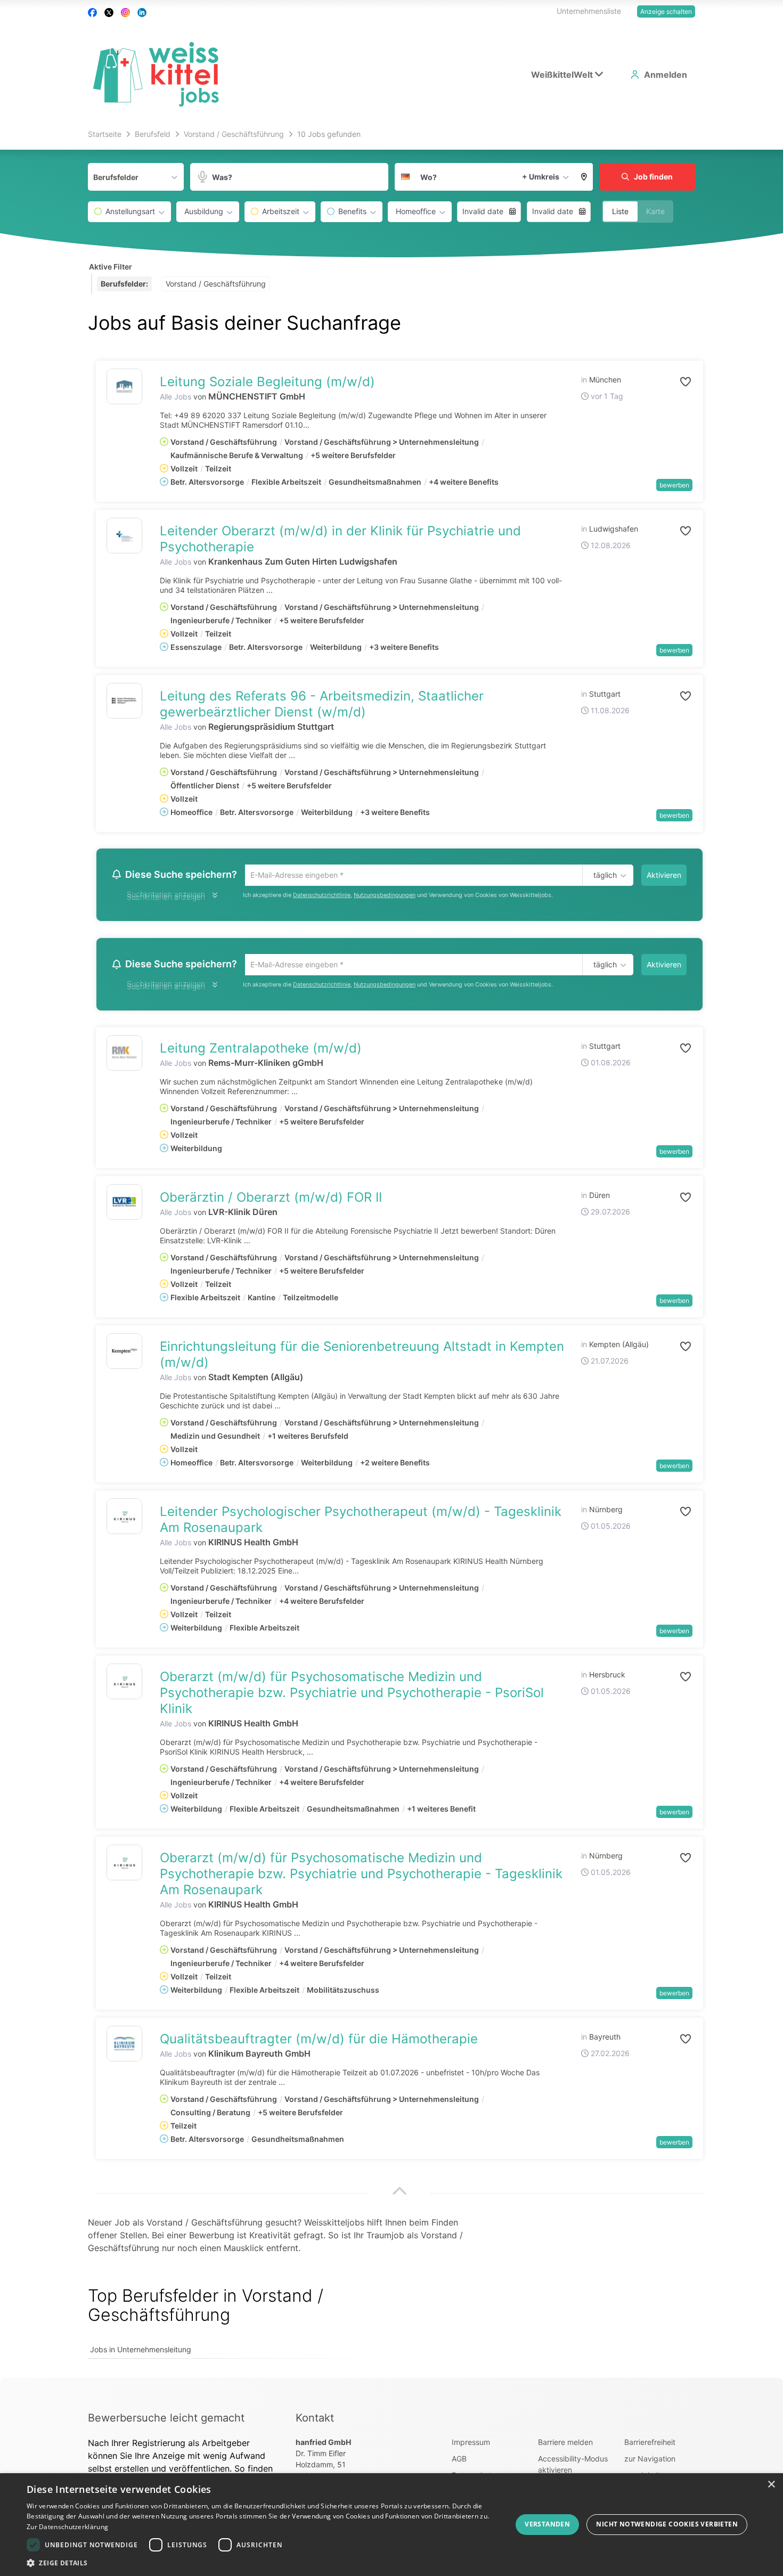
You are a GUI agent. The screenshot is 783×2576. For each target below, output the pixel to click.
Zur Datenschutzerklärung (67, 2527)
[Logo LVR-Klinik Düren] (124, 1205)
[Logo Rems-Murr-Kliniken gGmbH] (124, 1056)
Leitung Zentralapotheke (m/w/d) (261, 1051)
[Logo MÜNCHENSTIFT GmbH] (124, 386)
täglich (603, 876)
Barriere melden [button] (565, 2445)
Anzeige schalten (666, 11)
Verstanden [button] (547, 2524)
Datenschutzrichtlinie (322, 896)
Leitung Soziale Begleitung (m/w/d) (267, 382)
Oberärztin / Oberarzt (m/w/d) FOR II (271, 1200)
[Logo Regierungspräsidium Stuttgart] (124, 701)
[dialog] (391, 2525)
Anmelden (666, 75)
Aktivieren (664, 875)
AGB (459, 2462)
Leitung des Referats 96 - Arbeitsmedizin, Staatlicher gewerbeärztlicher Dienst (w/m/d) (322, 704)
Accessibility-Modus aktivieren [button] (573, 2467)
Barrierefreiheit (650, 2445)
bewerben (674, 485)
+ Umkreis (541, 177)
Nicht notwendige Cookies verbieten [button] (667, 2524)
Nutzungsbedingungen (385, 896)
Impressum (471, 2445)
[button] (584, 177)
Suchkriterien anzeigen (166, 898)
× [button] (771, 2485)
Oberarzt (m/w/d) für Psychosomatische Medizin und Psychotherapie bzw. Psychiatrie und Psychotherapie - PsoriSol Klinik (352, 1696)
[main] (391, 1253)
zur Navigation (650, 2462)
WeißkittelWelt (562, 75)
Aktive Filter (111, 267)
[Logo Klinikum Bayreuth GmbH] (124, 2047)
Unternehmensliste (589, 11)
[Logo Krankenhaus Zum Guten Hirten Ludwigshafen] (124, 536)
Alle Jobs (176, 397)
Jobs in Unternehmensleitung (141, 2353)
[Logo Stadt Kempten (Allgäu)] (124, 1354)
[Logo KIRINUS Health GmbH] (124, 1519)
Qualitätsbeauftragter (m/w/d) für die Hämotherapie (319, 2042)
